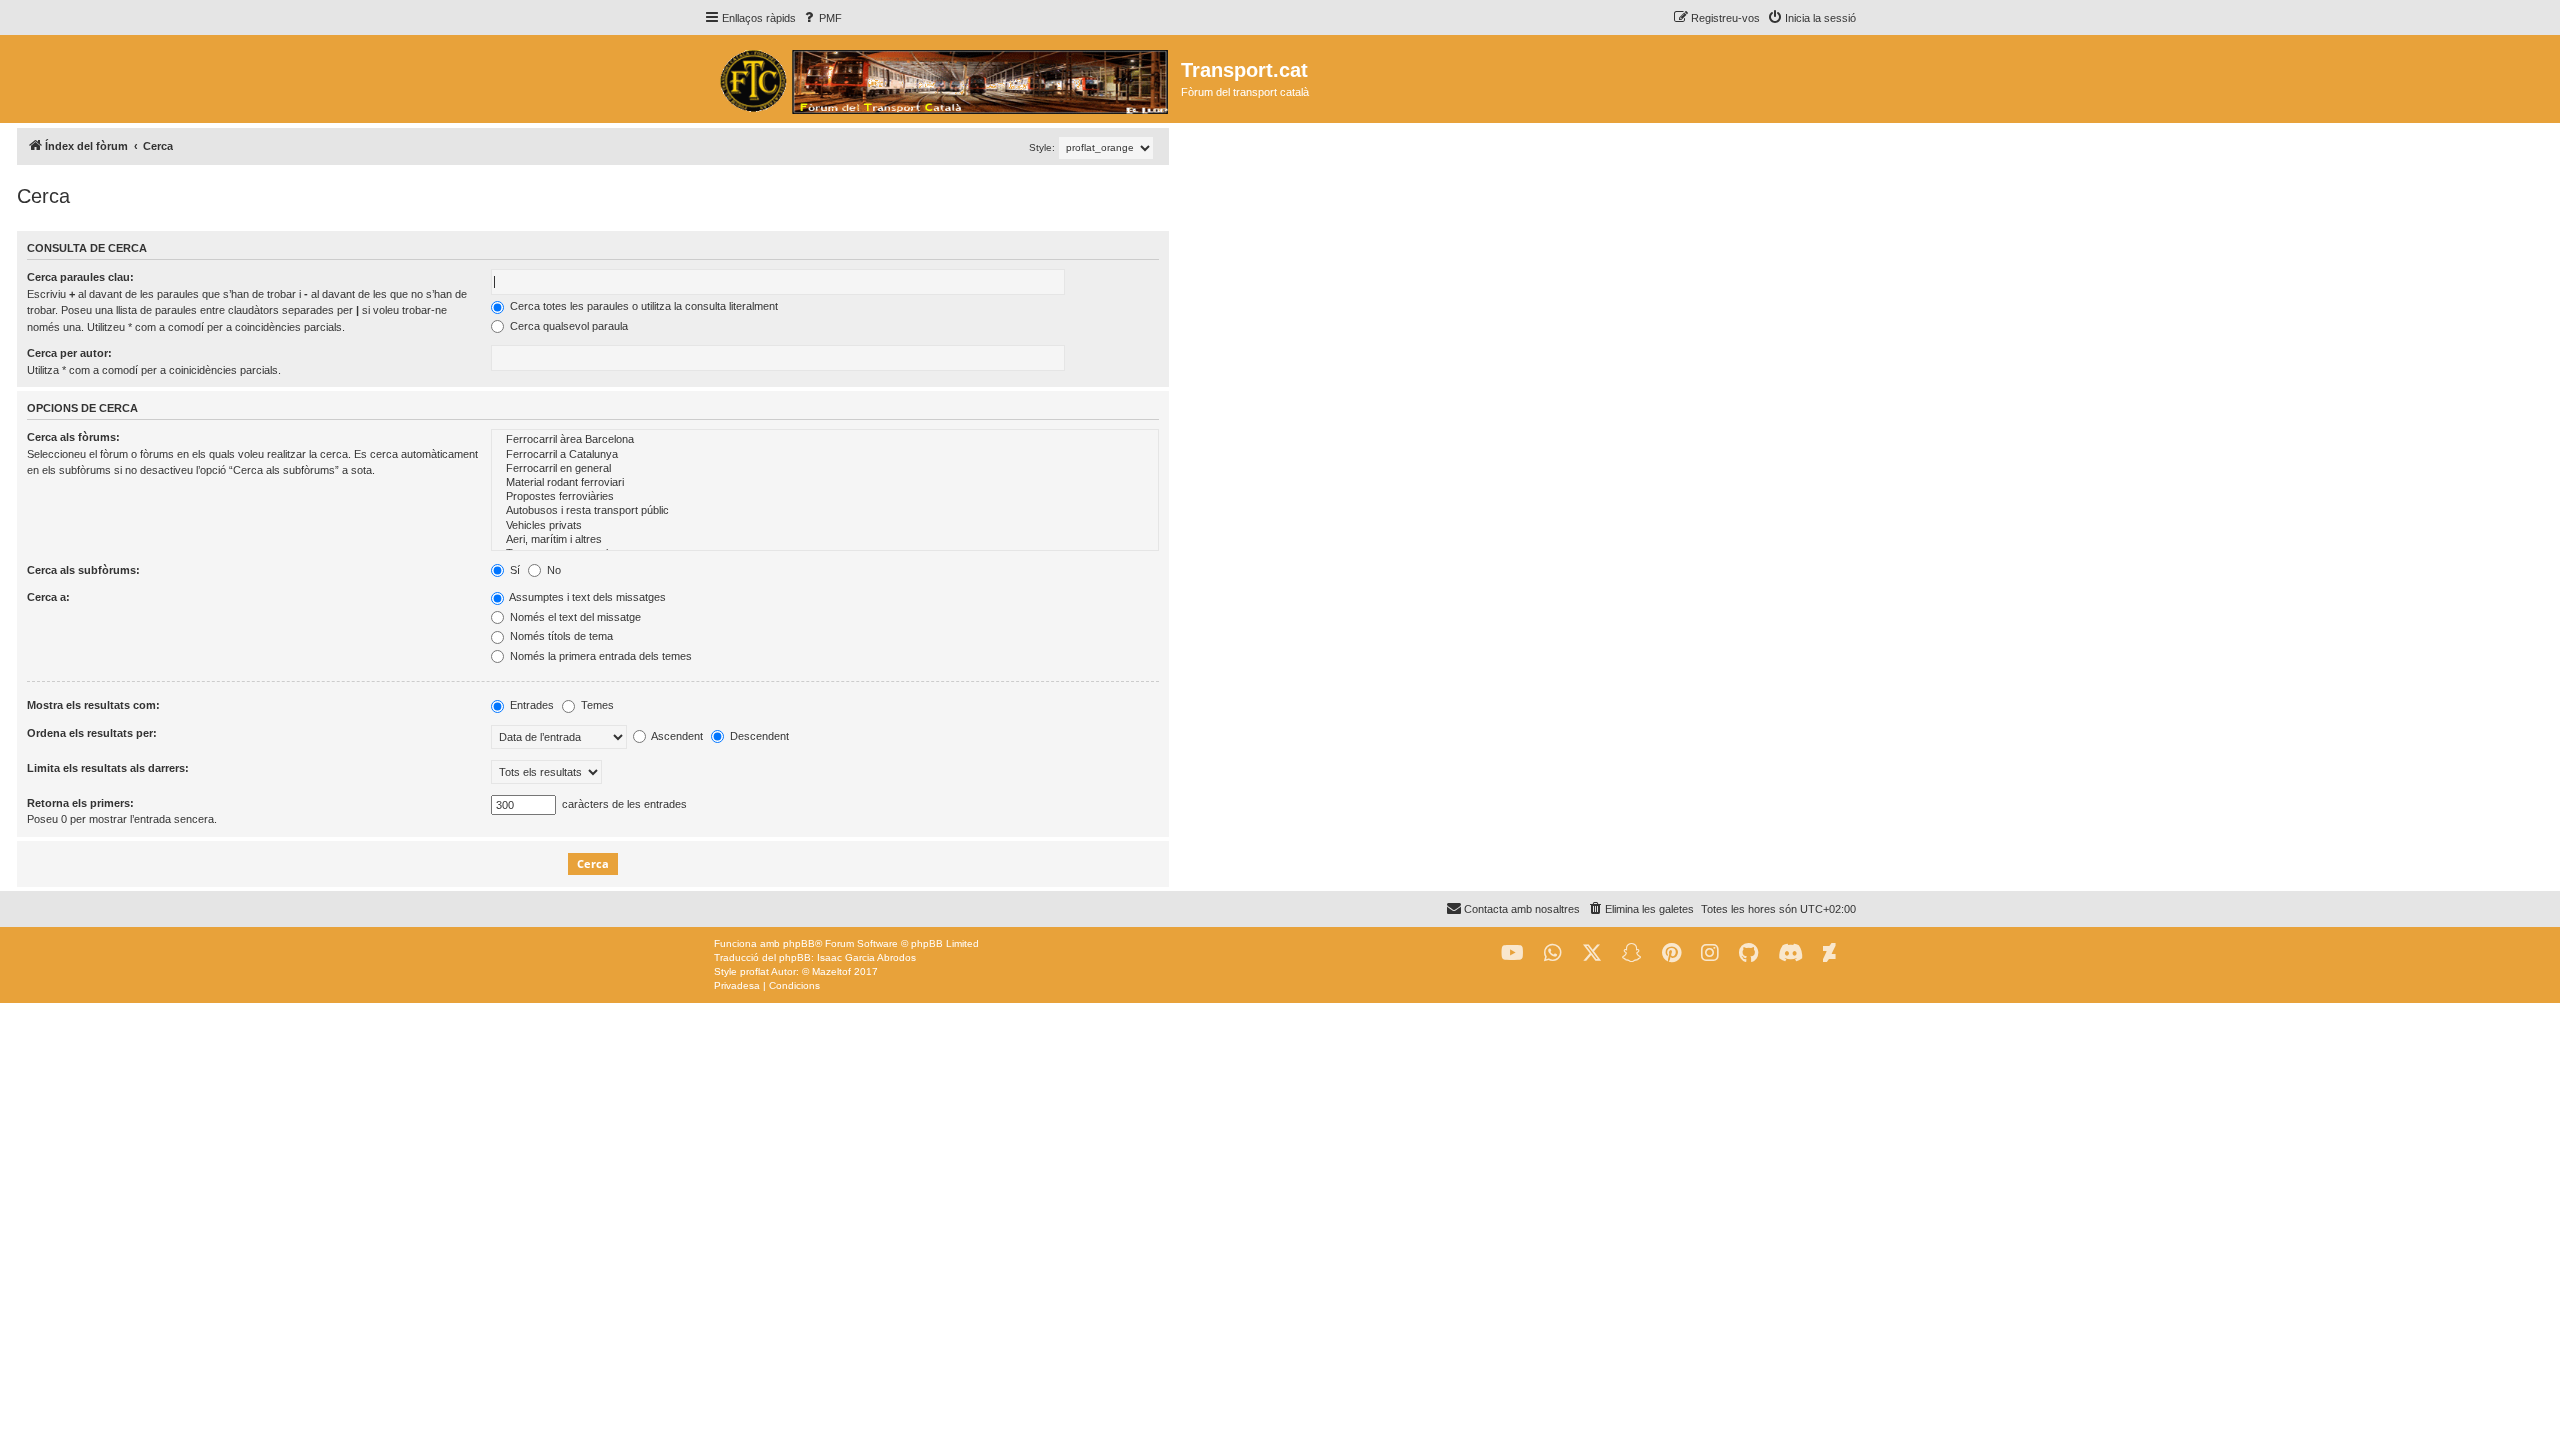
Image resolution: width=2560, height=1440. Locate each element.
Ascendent (676, 736)
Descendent (758, 736)
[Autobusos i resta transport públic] (825, 511)
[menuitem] (821, 18)
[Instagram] (1710, 953)
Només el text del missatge (574, 617)
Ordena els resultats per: (92, 733)
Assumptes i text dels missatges (586, 597)
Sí (513, 570)
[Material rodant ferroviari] (825, 483)
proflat (754, 971)
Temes (596, 705)
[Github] (1748, 953)
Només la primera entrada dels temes (599, 656)
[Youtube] (1512, 953)
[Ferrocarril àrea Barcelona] (825, 440)
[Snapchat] (1632, 953)
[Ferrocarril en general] (825, 469)
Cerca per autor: (69, 353)
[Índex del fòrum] (942, 79)
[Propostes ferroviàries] (825, 497)
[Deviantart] (1829, 953)
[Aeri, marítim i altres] (825, 540)
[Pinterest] (1671, 953)
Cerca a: (48, 597)
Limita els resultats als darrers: (108, 768)
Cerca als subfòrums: (83, 570)
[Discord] (1790, 953)
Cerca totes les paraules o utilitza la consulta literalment (642, 306)
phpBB (799, 943)
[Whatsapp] (1553, 953)
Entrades (530, 705)
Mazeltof (831, 971)
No (552, 570)
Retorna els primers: (80, 803)
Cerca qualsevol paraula (567, 326)
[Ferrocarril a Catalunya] (825, 455)
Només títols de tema (560, 636)
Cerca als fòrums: (73, 437)
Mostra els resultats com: (93, 705)
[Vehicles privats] (825, 526)
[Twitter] (1592, 953)
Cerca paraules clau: (80, 277)
